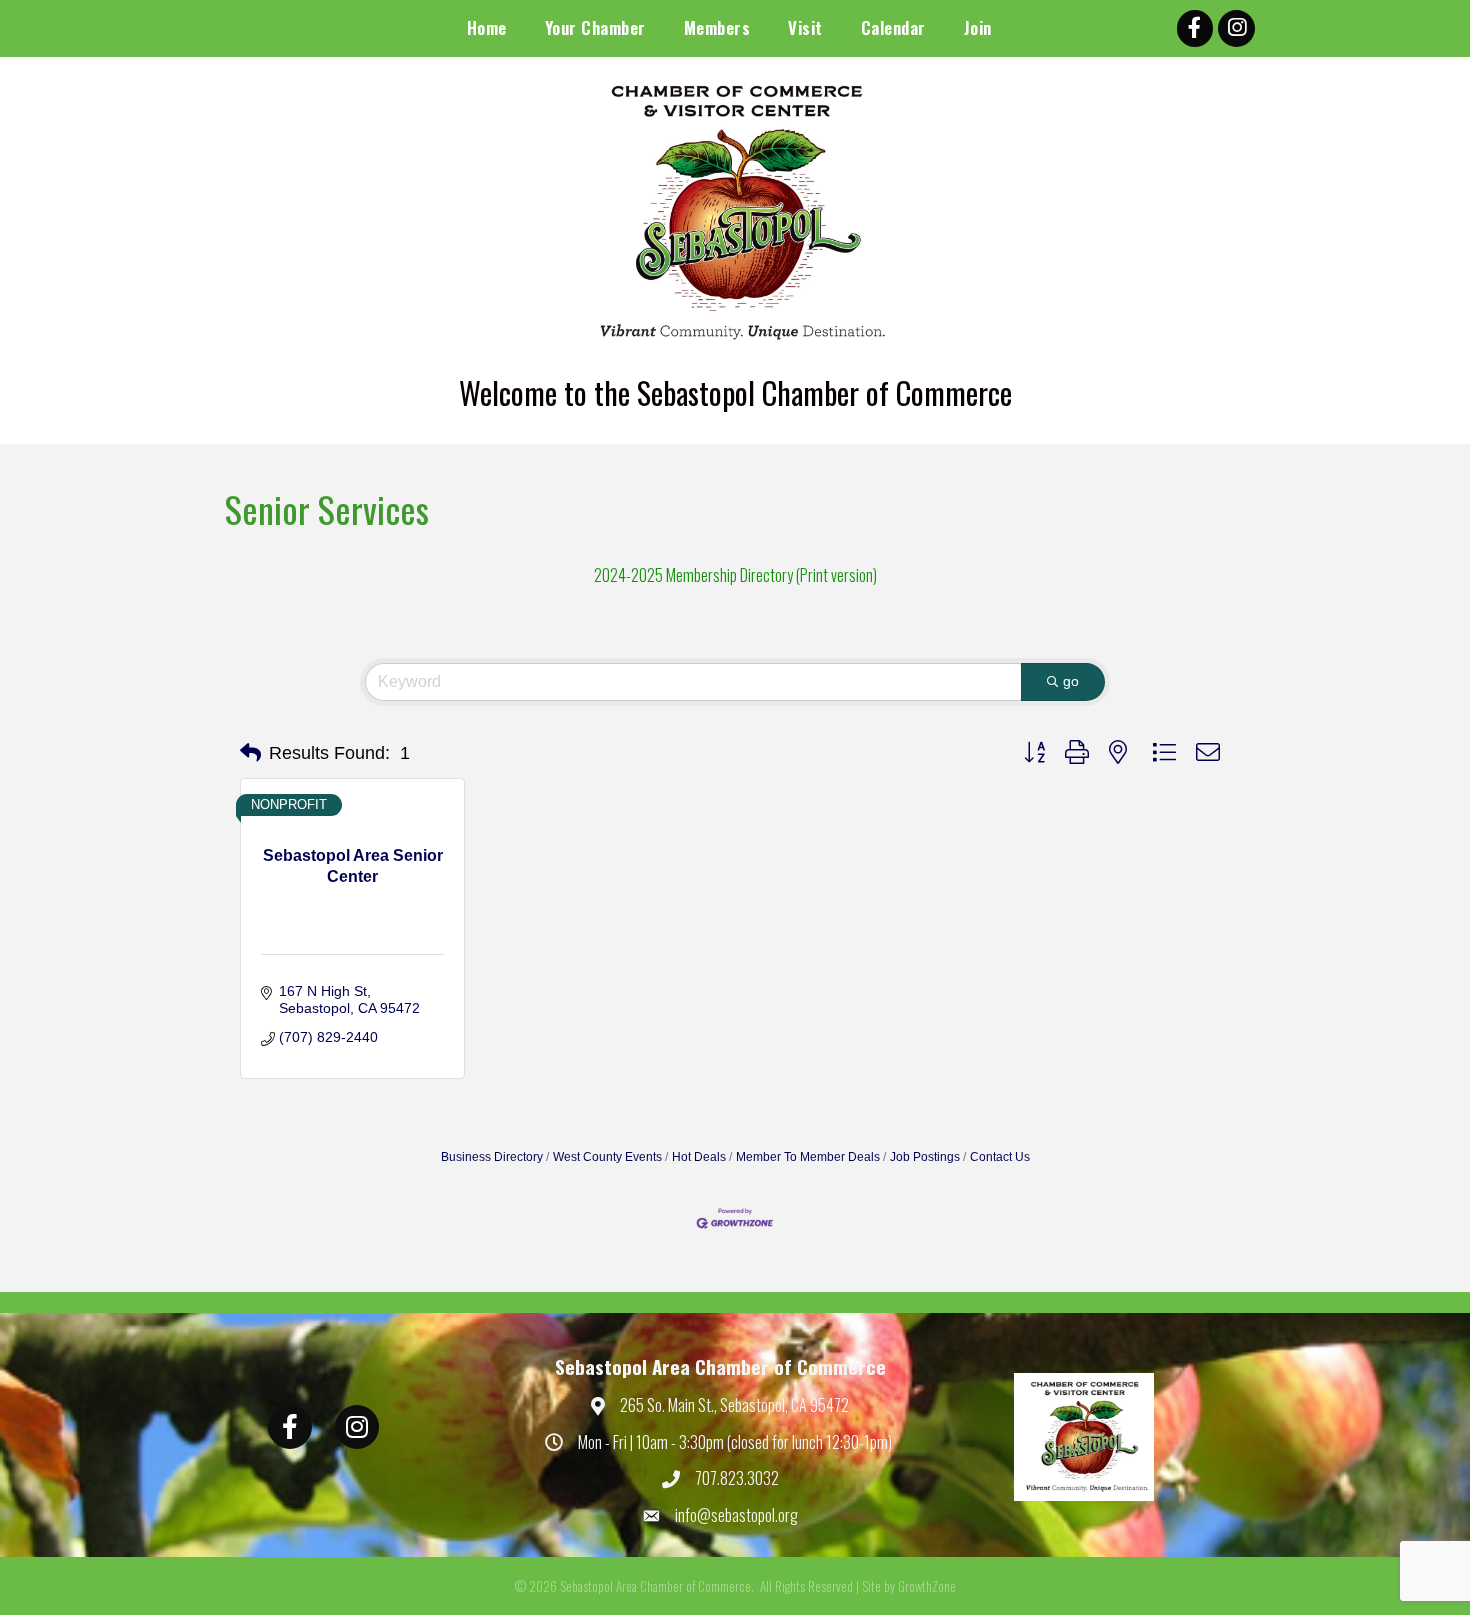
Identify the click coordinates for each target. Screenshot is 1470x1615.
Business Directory (492, 1157)
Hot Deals (699, 1157)
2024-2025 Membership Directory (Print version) (735, 575)
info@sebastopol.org (736, 1515)
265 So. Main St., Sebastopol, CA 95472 (734, 1405)
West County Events (607, 1157)
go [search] (1071, 681)
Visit (805, 27)
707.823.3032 (737, 1478)
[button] (250, 753)
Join (978, 27)
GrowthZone (927, 1586)
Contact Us (1000, 1157)
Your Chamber (595, 27)
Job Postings (925, 1157)
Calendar (893, 27)
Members (717, 27)
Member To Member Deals (808, 1157)
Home (487, 27)
